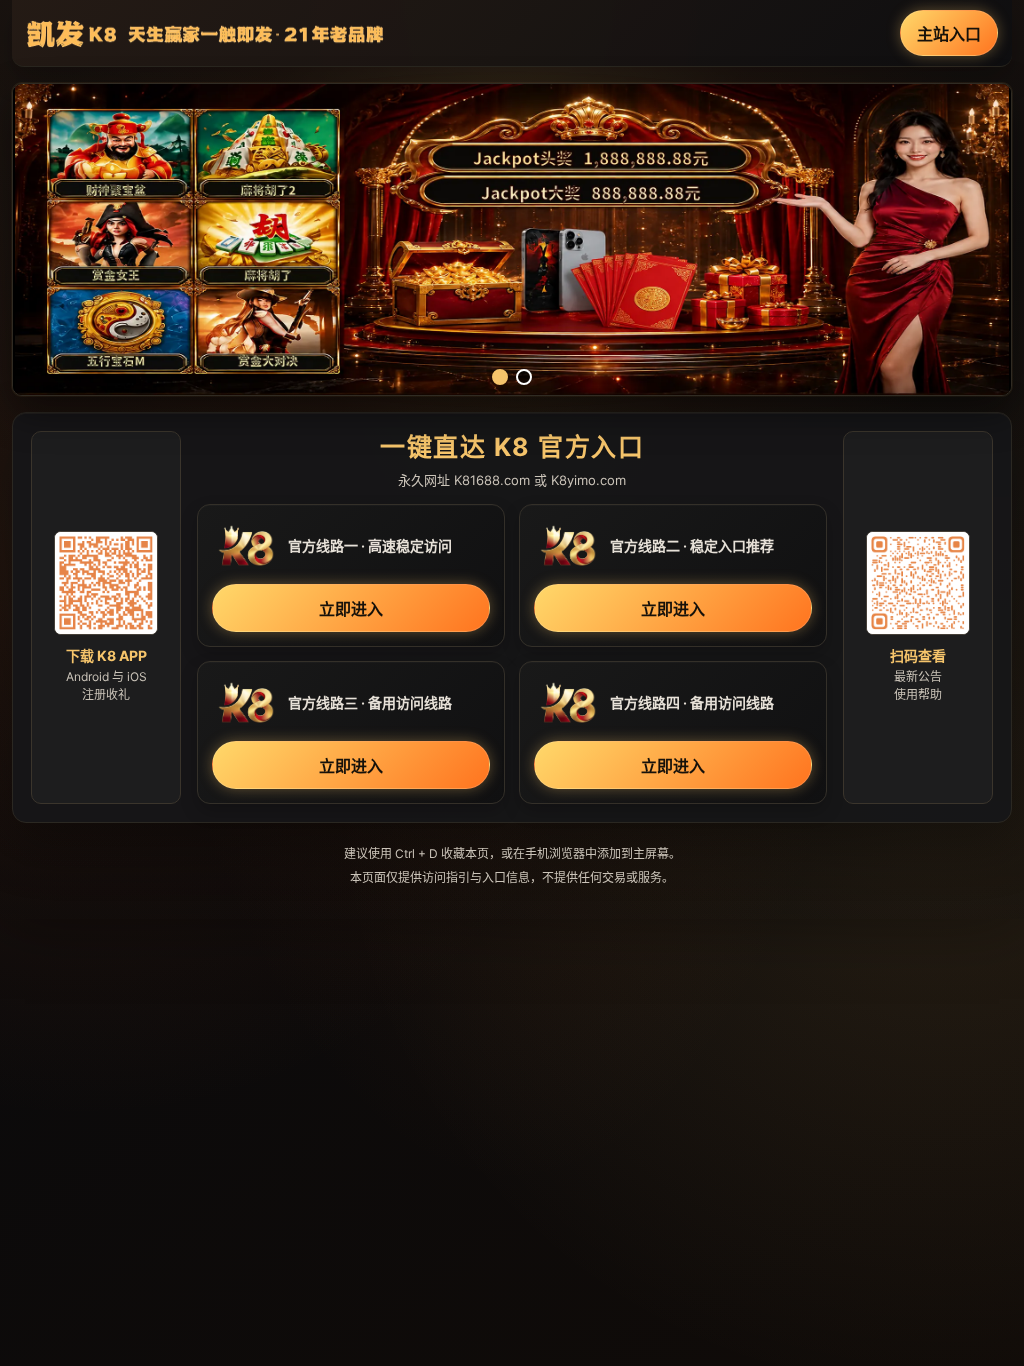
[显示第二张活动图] (524, 377)
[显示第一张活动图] (500, 377)
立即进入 (351, 609)
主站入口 (949, 34)
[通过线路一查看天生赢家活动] (512, 239)
